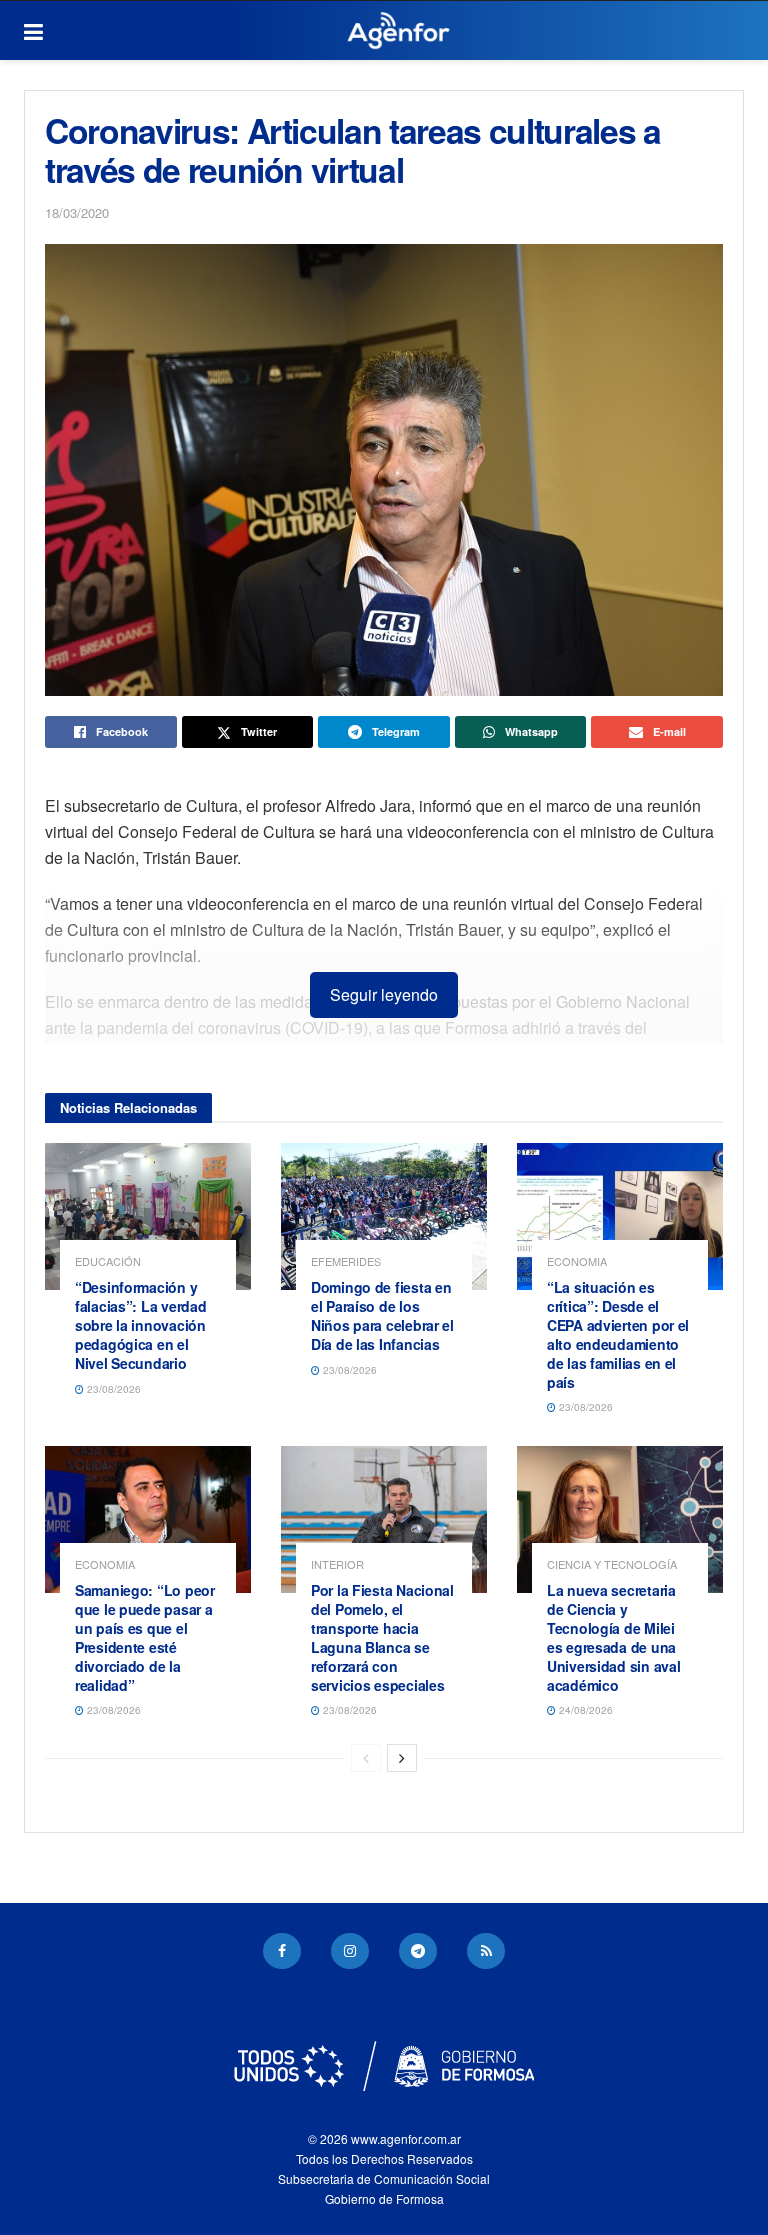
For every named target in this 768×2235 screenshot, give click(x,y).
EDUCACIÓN (108, 1261)
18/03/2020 (77, 212)
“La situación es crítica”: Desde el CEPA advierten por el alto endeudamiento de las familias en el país (618, 1334)
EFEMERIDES (346, 1261)
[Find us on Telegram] (418, 1951)
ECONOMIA (577, 1261)
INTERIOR (337, 1564)
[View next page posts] (402, 1758)
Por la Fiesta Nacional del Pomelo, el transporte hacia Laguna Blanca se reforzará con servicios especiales (382, 1637)
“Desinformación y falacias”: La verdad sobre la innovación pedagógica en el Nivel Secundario (140, 1325)
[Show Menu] (33, 31)
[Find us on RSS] (486, 1951)
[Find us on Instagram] (350, 1951)
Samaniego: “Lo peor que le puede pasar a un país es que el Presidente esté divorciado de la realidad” (145, 1637)
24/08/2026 (584, 1710)
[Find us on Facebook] (282, 1951)
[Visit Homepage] (398, 31)
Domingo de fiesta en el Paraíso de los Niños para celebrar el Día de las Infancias (382, 1315)
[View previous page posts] (366, 1758)
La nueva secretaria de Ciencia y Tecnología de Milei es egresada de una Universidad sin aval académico (613, 1637)
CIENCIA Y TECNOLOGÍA (612, 1564)
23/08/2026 (112, 1389)
